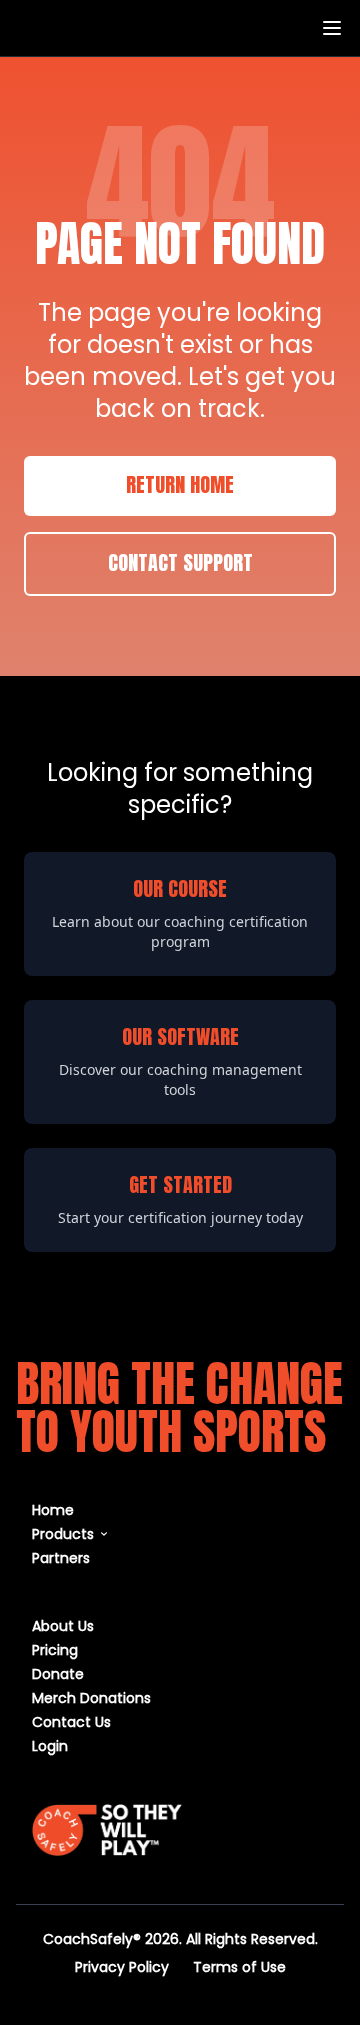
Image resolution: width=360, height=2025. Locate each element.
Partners (61, 1557)
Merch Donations (91, 1697)
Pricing (55, 1649)
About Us (63, 1625)
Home (53, 1509)
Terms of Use (239, 1966)
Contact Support (180, 564)
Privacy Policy (122, 1966)
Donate (58, 1673)
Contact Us (71, 1721)
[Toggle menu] (332, 28)
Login (50, 1745)
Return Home (180, 486)
